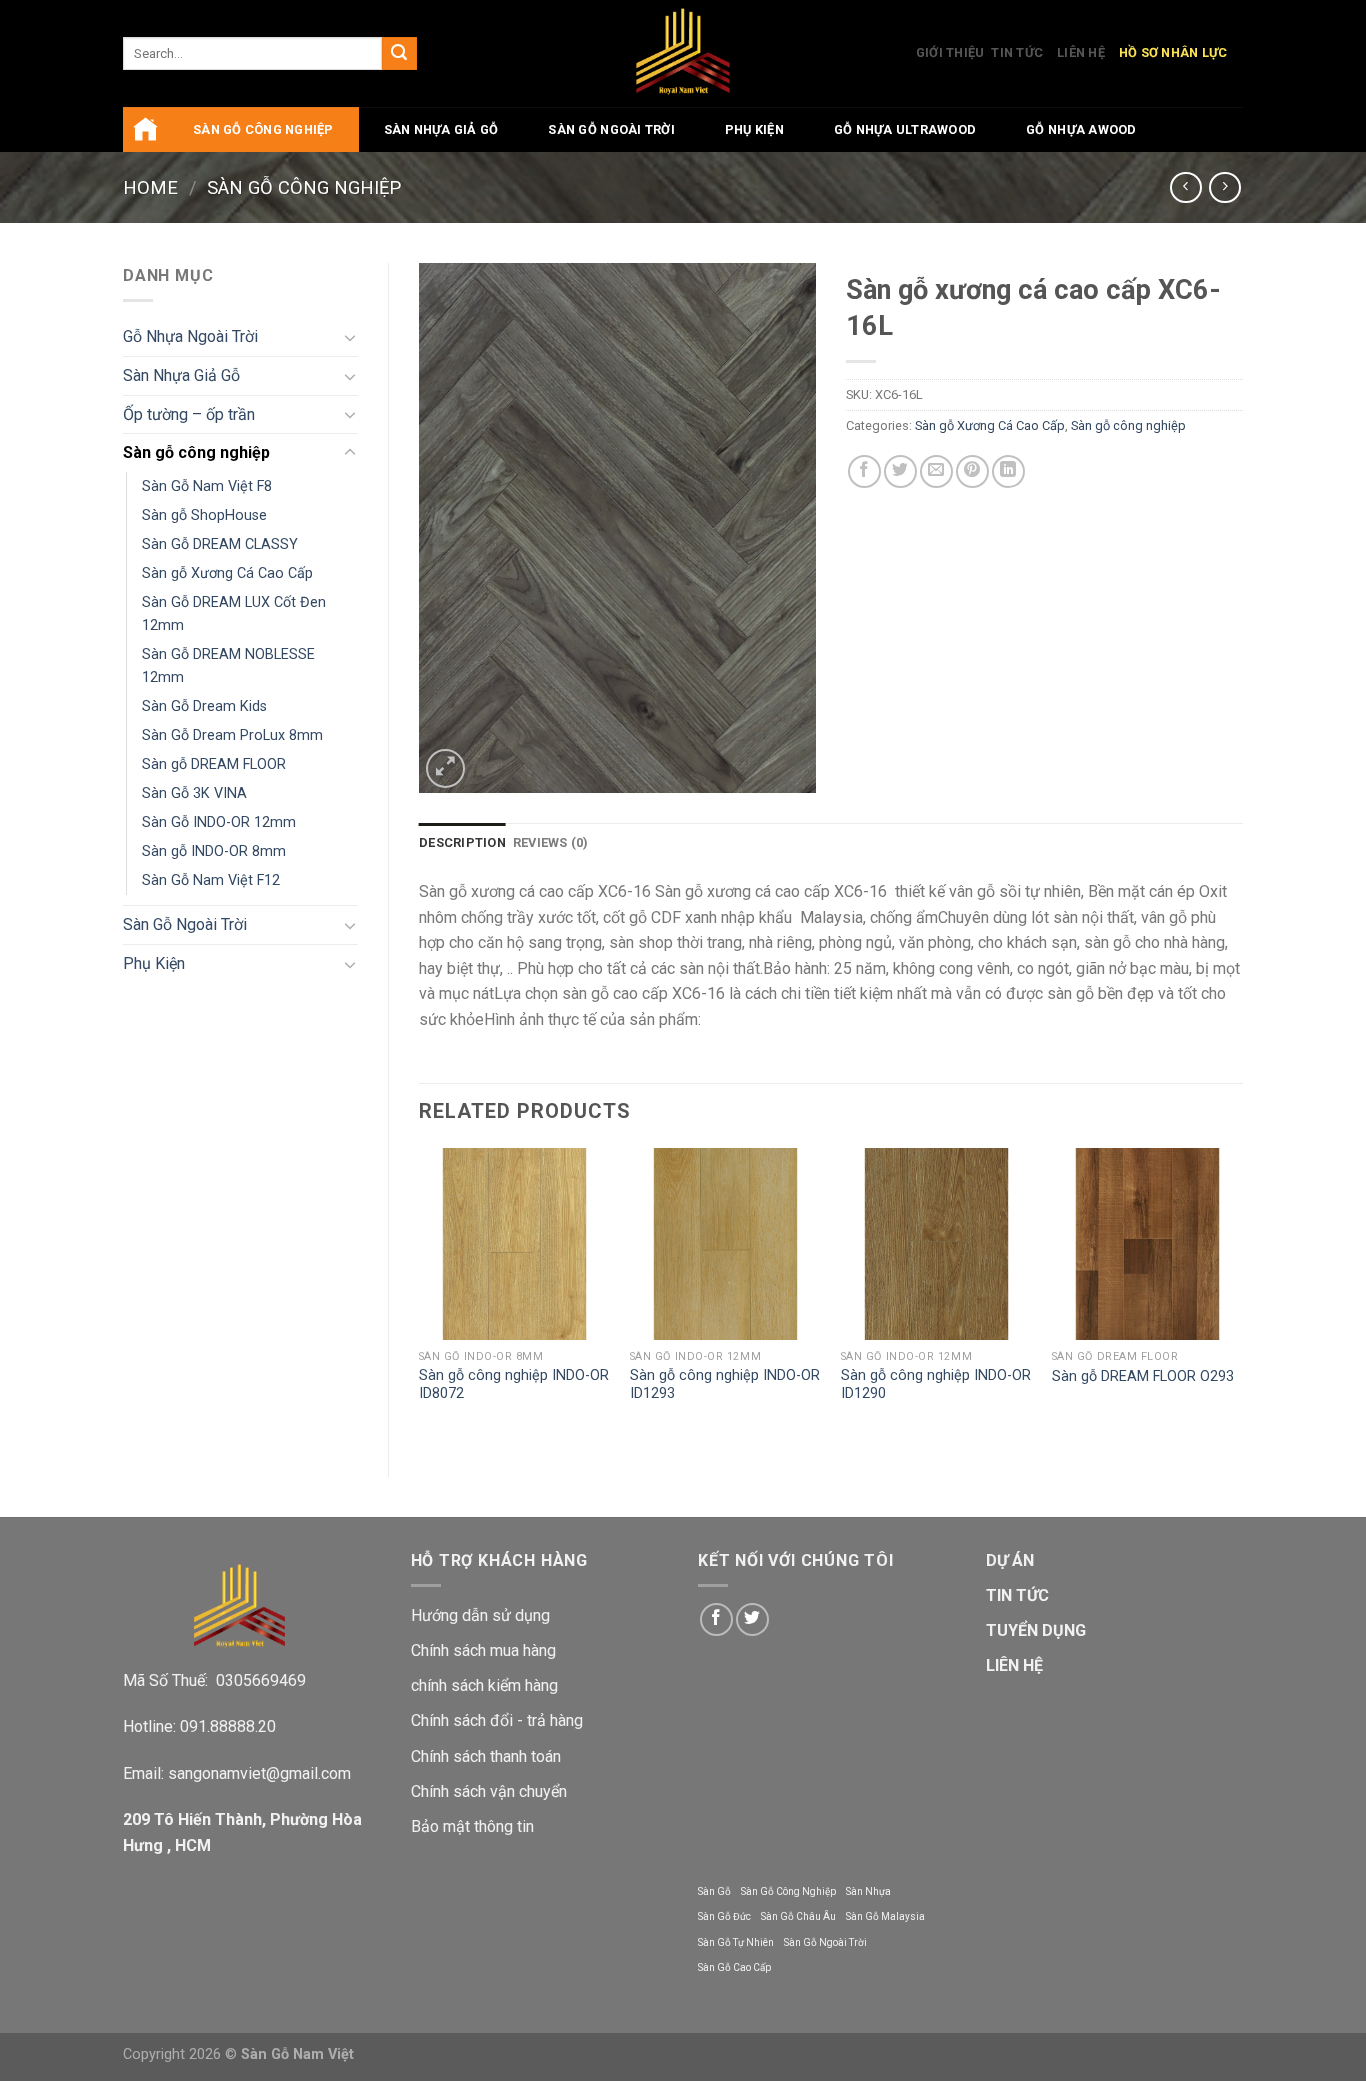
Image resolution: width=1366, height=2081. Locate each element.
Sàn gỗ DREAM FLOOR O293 (1143, 1376)
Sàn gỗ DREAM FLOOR (214, 764)
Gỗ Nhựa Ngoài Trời (190, 336)
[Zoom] (445, 768)
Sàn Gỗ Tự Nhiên (736, 1942)
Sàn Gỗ (714, 1891)
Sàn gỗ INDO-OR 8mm (214, 851)
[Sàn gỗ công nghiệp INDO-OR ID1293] (725, 1243)
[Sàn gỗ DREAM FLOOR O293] (1147, 1243)
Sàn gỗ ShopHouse (204, 515)
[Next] (1242, 1295)
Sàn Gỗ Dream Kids (204, 706)
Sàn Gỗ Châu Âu (798, 1916)
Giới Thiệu (950, 52)
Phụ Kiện (754, 129)
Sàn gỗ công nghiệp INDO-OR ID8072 (514, 1385)
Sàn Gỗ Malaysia (885, 1916)
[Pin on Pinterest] (972, 471)
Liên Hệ (1081, 52)
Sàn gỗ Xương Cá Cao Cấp (227, 573)
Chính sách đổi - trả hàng (497, 1720)
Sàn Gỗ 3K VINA (194, 793)
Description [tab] (462, 842)
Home (150, 187)
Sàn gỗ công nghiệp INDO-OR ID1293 (725, 1385)
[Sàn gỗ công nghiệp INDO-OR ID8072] (514, 1243)
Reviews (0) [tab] (551, 842)
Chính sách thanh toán (486, 1756)
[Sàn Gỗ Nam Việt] (683, 53)
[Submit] (399, 54)
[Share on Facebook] (864, 471)
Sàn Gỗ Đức (724, 1916)
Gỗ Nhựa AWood (1081, 129)
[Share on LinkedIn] (1008, 471)
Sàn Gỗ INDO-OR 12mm (219, 822)
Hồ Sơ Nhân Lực (1173, 52)
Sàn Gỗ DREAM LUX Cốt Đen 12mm (234, 614)
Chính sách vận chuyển (489, 1791)
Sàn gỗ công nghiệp (263, 129)
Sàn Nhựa (868, 1891)
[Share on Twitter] (900, 471)
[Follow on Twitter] (752, 1619)
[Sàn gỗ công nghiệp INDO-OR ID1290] (936, 1243)
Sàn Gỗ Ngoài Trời (611, 129)
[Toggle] (350, 337)
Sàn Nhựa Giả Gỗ (441, 129)
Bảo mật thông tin (472, 1826)
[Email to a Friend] (936, 471)
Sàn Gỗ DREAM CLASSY (220, 544)
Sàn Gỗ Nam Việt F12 (211, 880)
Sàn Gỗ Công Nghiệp (788, 1891)
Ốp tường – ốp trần (189, 414)
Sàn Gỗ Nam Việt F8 (207, 486)
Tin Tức (1017, 52)
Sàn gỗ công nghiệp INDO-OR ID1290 (936, 1385)
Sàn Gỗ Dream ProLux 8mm (232, 735)
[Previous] (420, 1295)
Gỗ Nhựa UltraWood (905, 129)
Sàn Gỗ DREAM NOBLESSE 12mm (228, 666)
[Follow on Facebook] (716, 1619)
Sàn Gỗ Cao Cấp (734, 1967)
